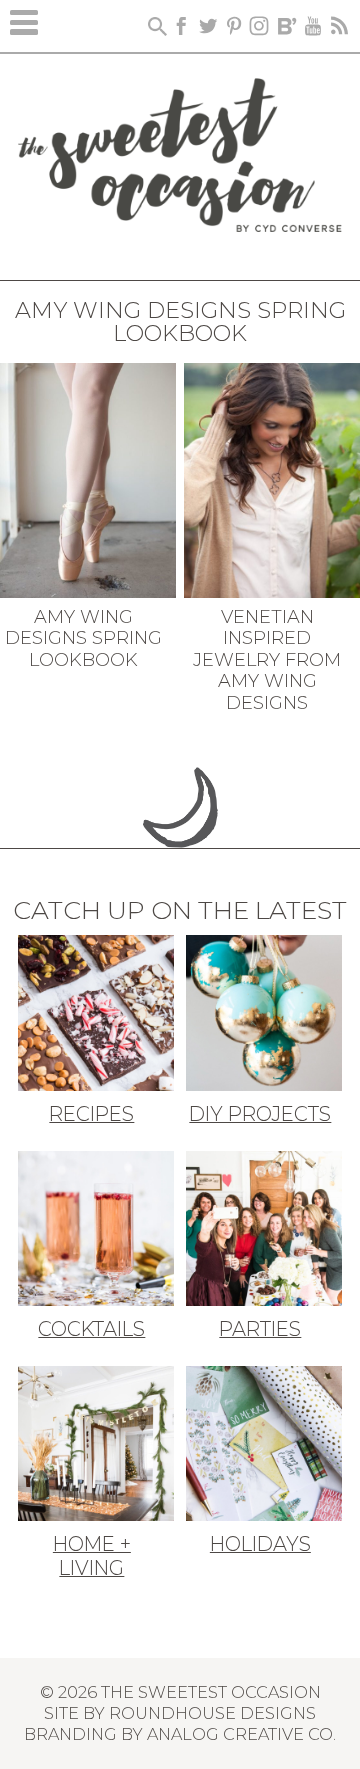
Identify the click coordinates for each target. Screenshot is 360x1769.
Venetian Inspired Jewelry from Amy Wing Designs (267, 660)
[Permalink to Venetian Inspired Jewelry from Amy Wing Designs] (272, 478)
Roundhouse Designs (212, 1713)
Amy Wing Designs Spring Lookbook (83, 638)
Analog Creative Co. (241, 1734)
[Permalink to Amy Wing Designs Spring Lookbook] (88, 478)
